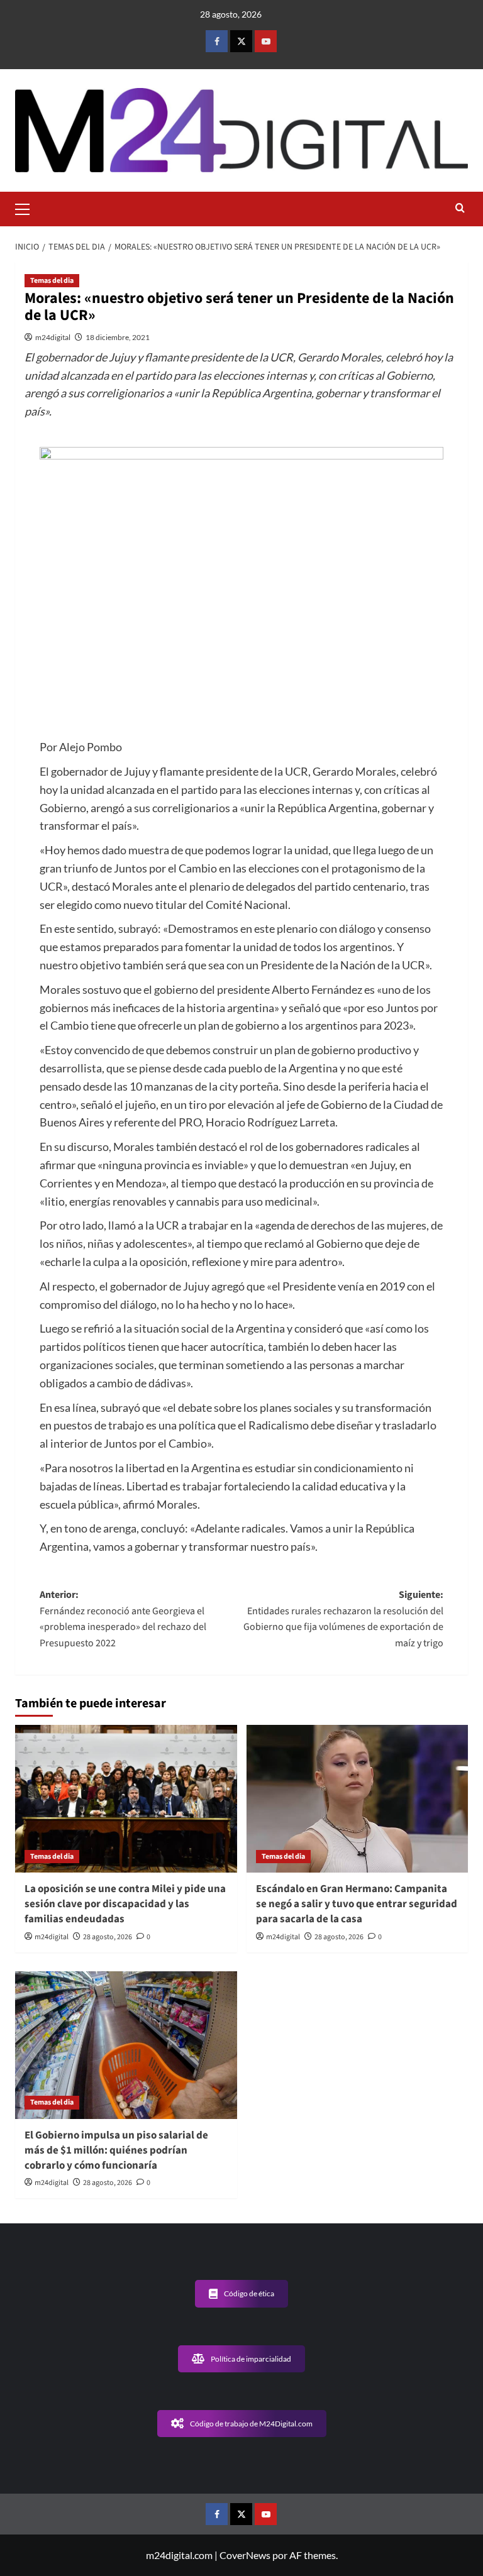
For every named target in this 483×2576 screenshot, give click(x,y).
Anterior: (123, 1619)
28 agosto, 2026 (108, 1937)
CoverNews (245, 2555)
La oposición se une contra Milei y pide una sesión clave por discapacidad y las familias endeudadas (125, 1904)
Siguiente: (343, 1619)
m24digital (53, 337)
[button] (28, 207)
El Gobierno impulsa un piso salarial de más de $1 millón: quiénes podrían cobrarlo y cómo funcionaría (116, 2150)
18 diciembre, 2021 (118, 337)
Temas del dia (52, 281)
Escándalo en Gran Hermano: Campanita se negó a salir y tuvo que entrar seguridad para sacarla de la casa (357, 1904)
